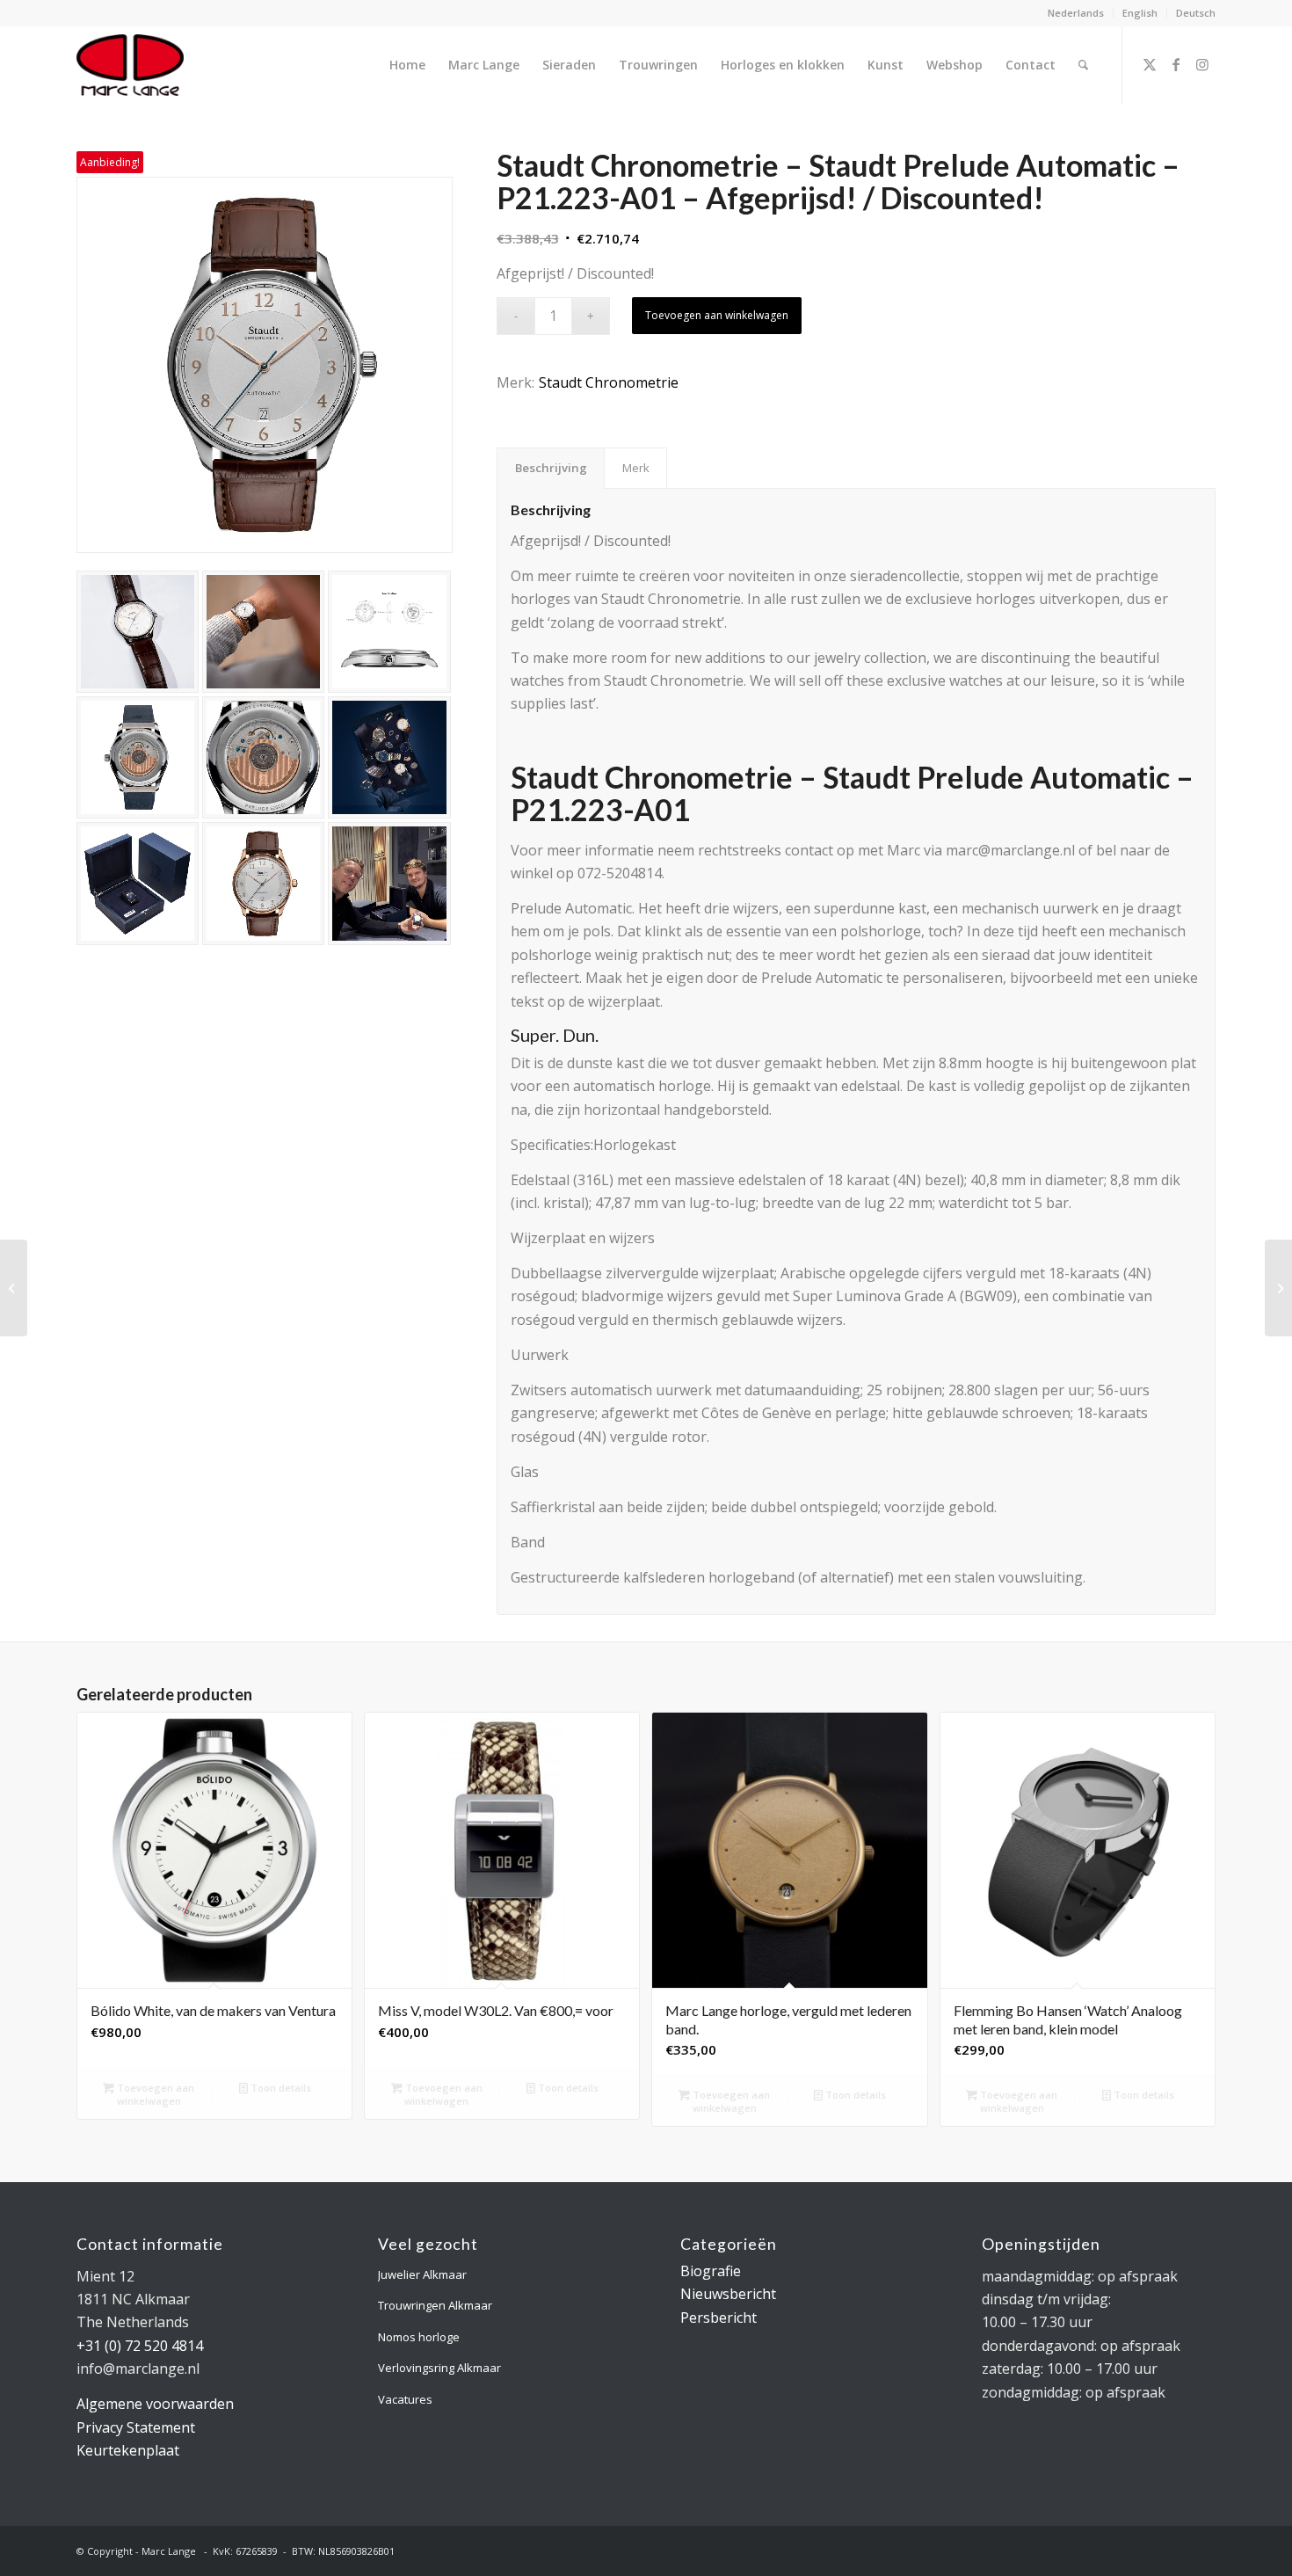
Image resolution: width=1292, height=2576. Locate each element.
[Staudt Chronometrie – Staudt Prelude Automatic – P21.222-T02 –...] (14, 1288)
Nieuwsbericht (728, 2294)
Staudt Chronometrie (609, 382)
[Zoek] (1083, 65)
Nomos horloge (419, 2337)
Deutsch (1196, 13)
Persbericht (719, 2318)
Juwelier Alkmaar (422, 2274)
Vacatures (405, 2399)
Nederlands (1076, 13)
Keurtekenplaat (128, 2450)
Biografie (711, 2271)
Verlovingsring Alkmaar (439, 2368)
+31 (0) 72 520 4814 (140, 2346)
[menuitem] (1076, 13)
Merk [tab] (636, 468)
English (1140, 13)
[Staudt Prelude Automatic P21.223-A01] (265, 365)
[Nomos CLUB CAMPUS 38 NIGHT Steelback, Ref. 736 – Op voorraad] (1278, 1288)
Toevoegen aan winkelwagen (717, 315)
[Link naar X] (1150, 64)
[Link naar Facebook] (1176, 64)
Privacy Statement (136, 2427)
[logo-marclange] (130, 65)
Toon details (279, 2088)
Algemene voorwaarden (155, 2404)
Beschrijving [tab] (551, 468)
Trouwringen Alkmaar (435, 2305)
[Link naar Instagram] (1202, 64)
